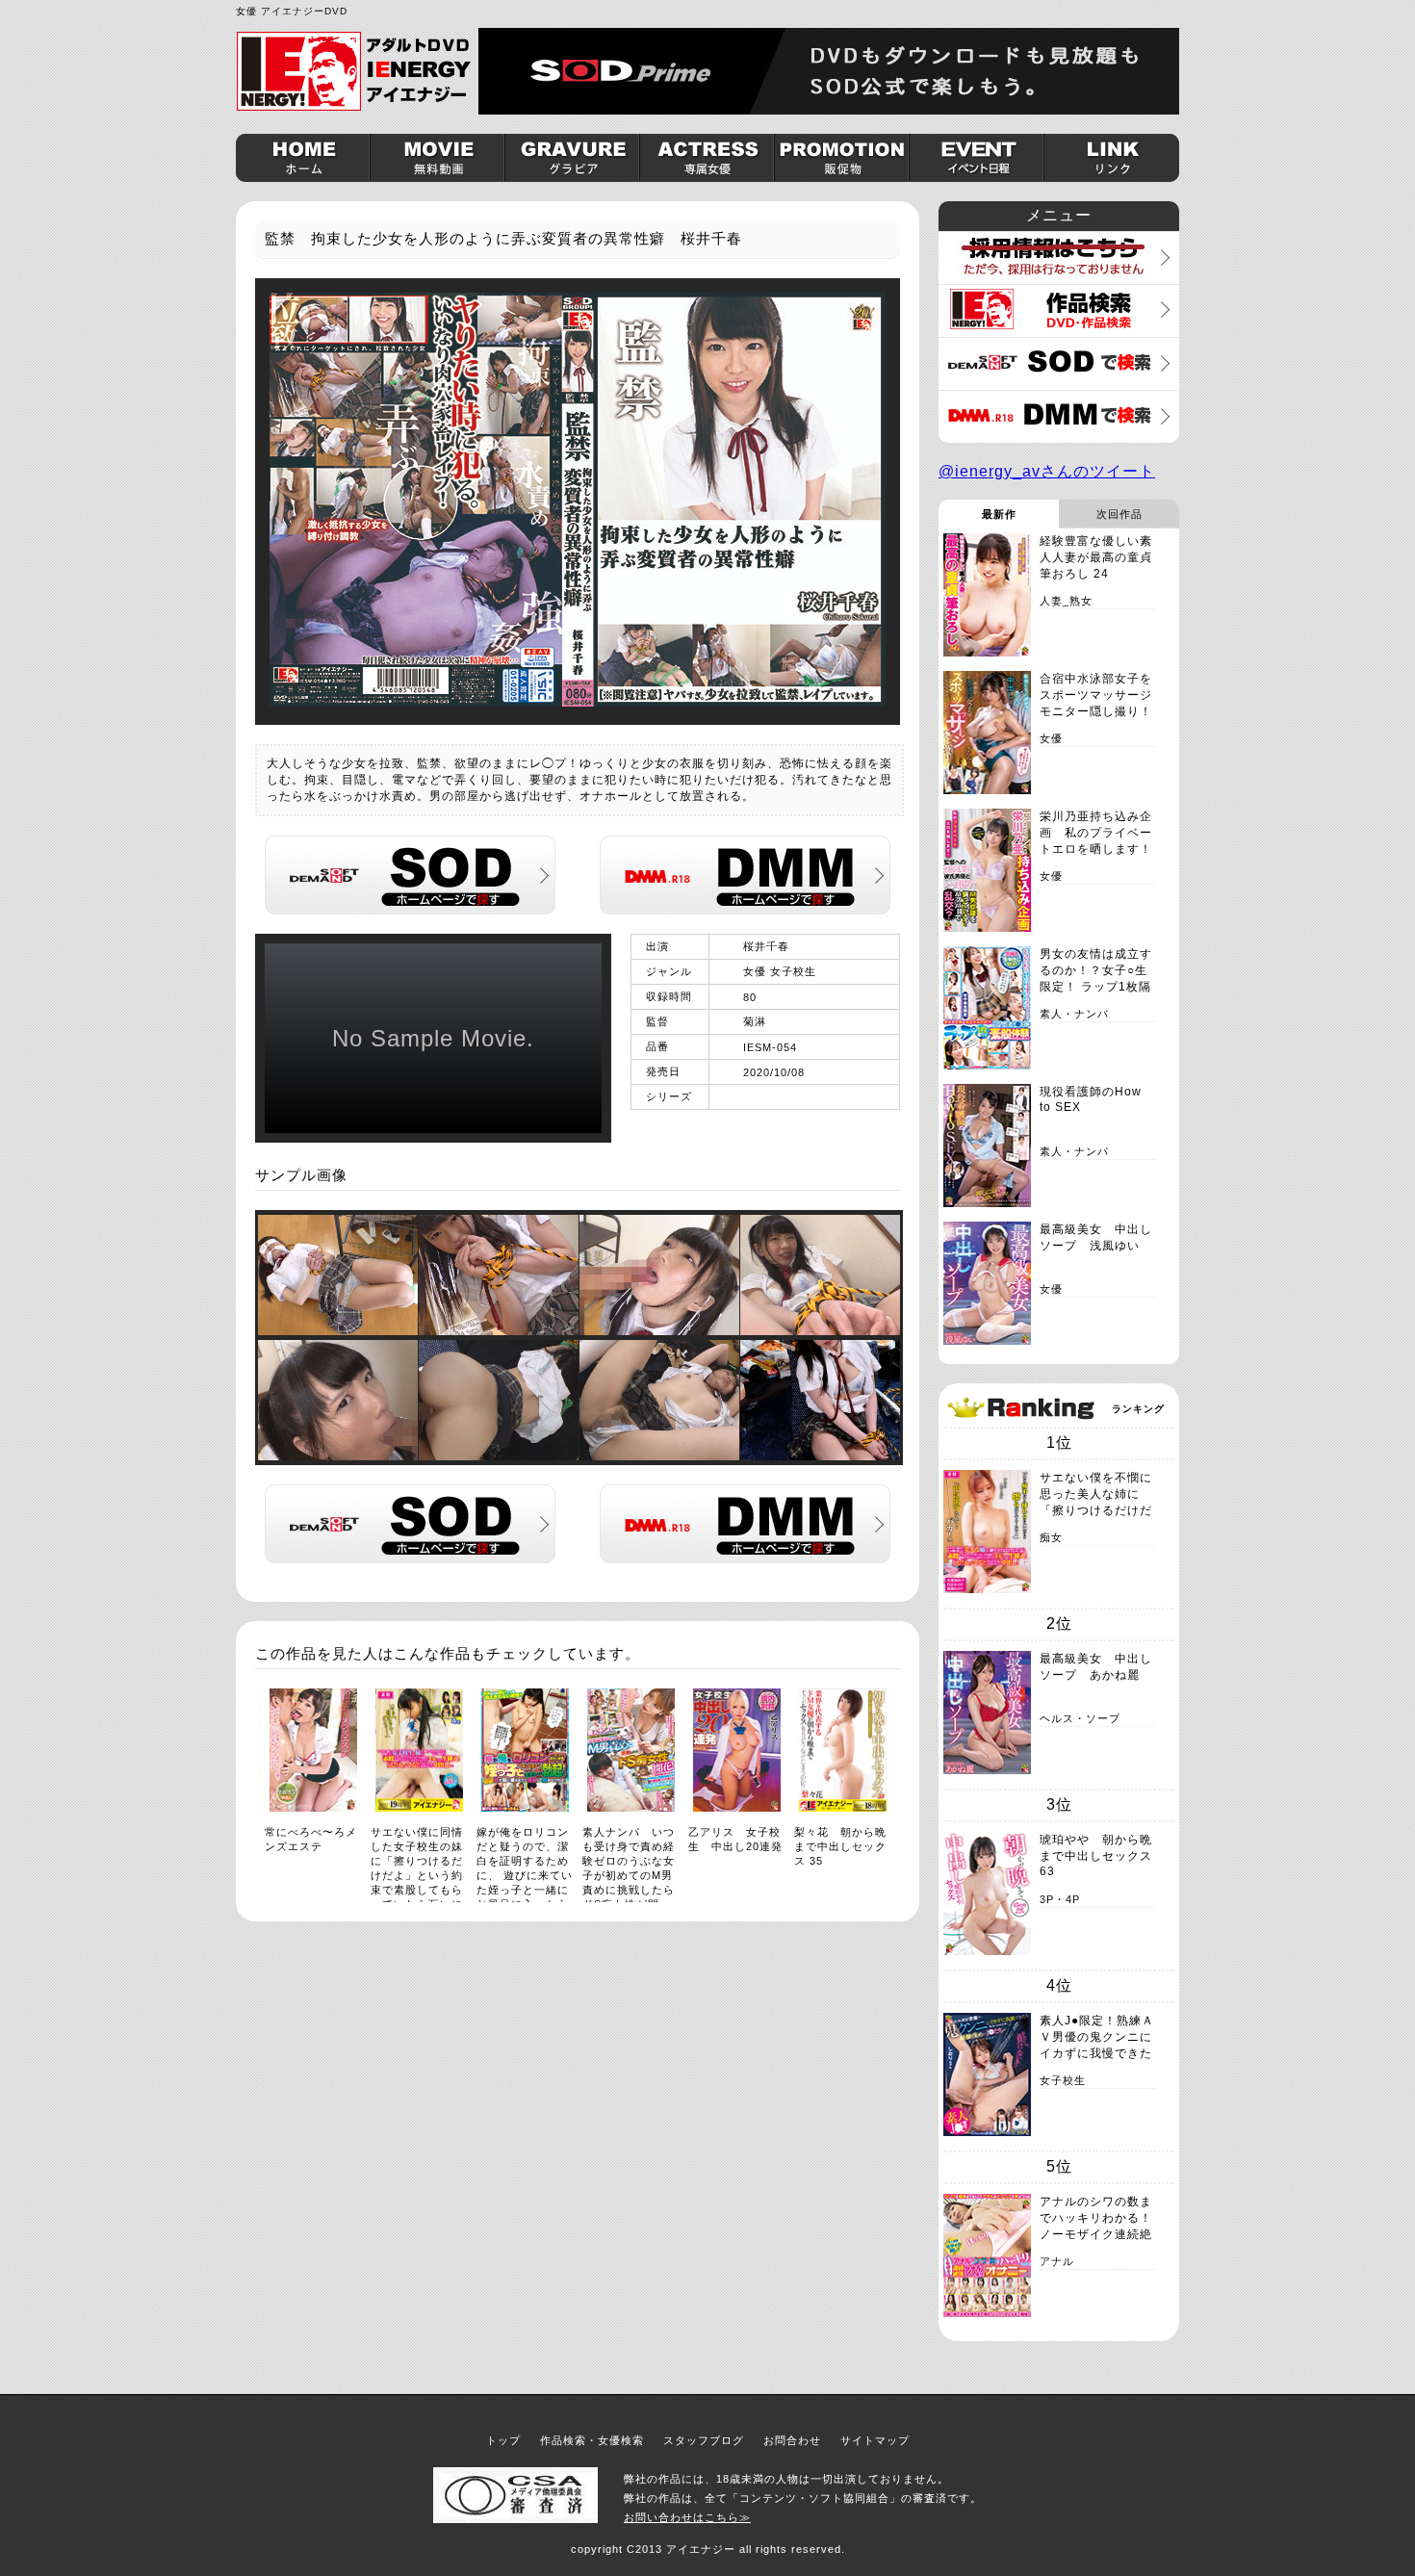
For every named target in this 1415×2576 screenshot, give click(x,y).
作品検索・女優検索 (592, 2440)
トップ (503, 2440)
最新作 (999, 514)
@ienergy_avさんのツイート (1047, 471)
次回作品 (1119, 514)
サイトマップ (875, 2440)
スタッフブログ (704, 2440)
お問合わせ (792, 2440)
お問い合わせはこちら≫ (687, 2517)
